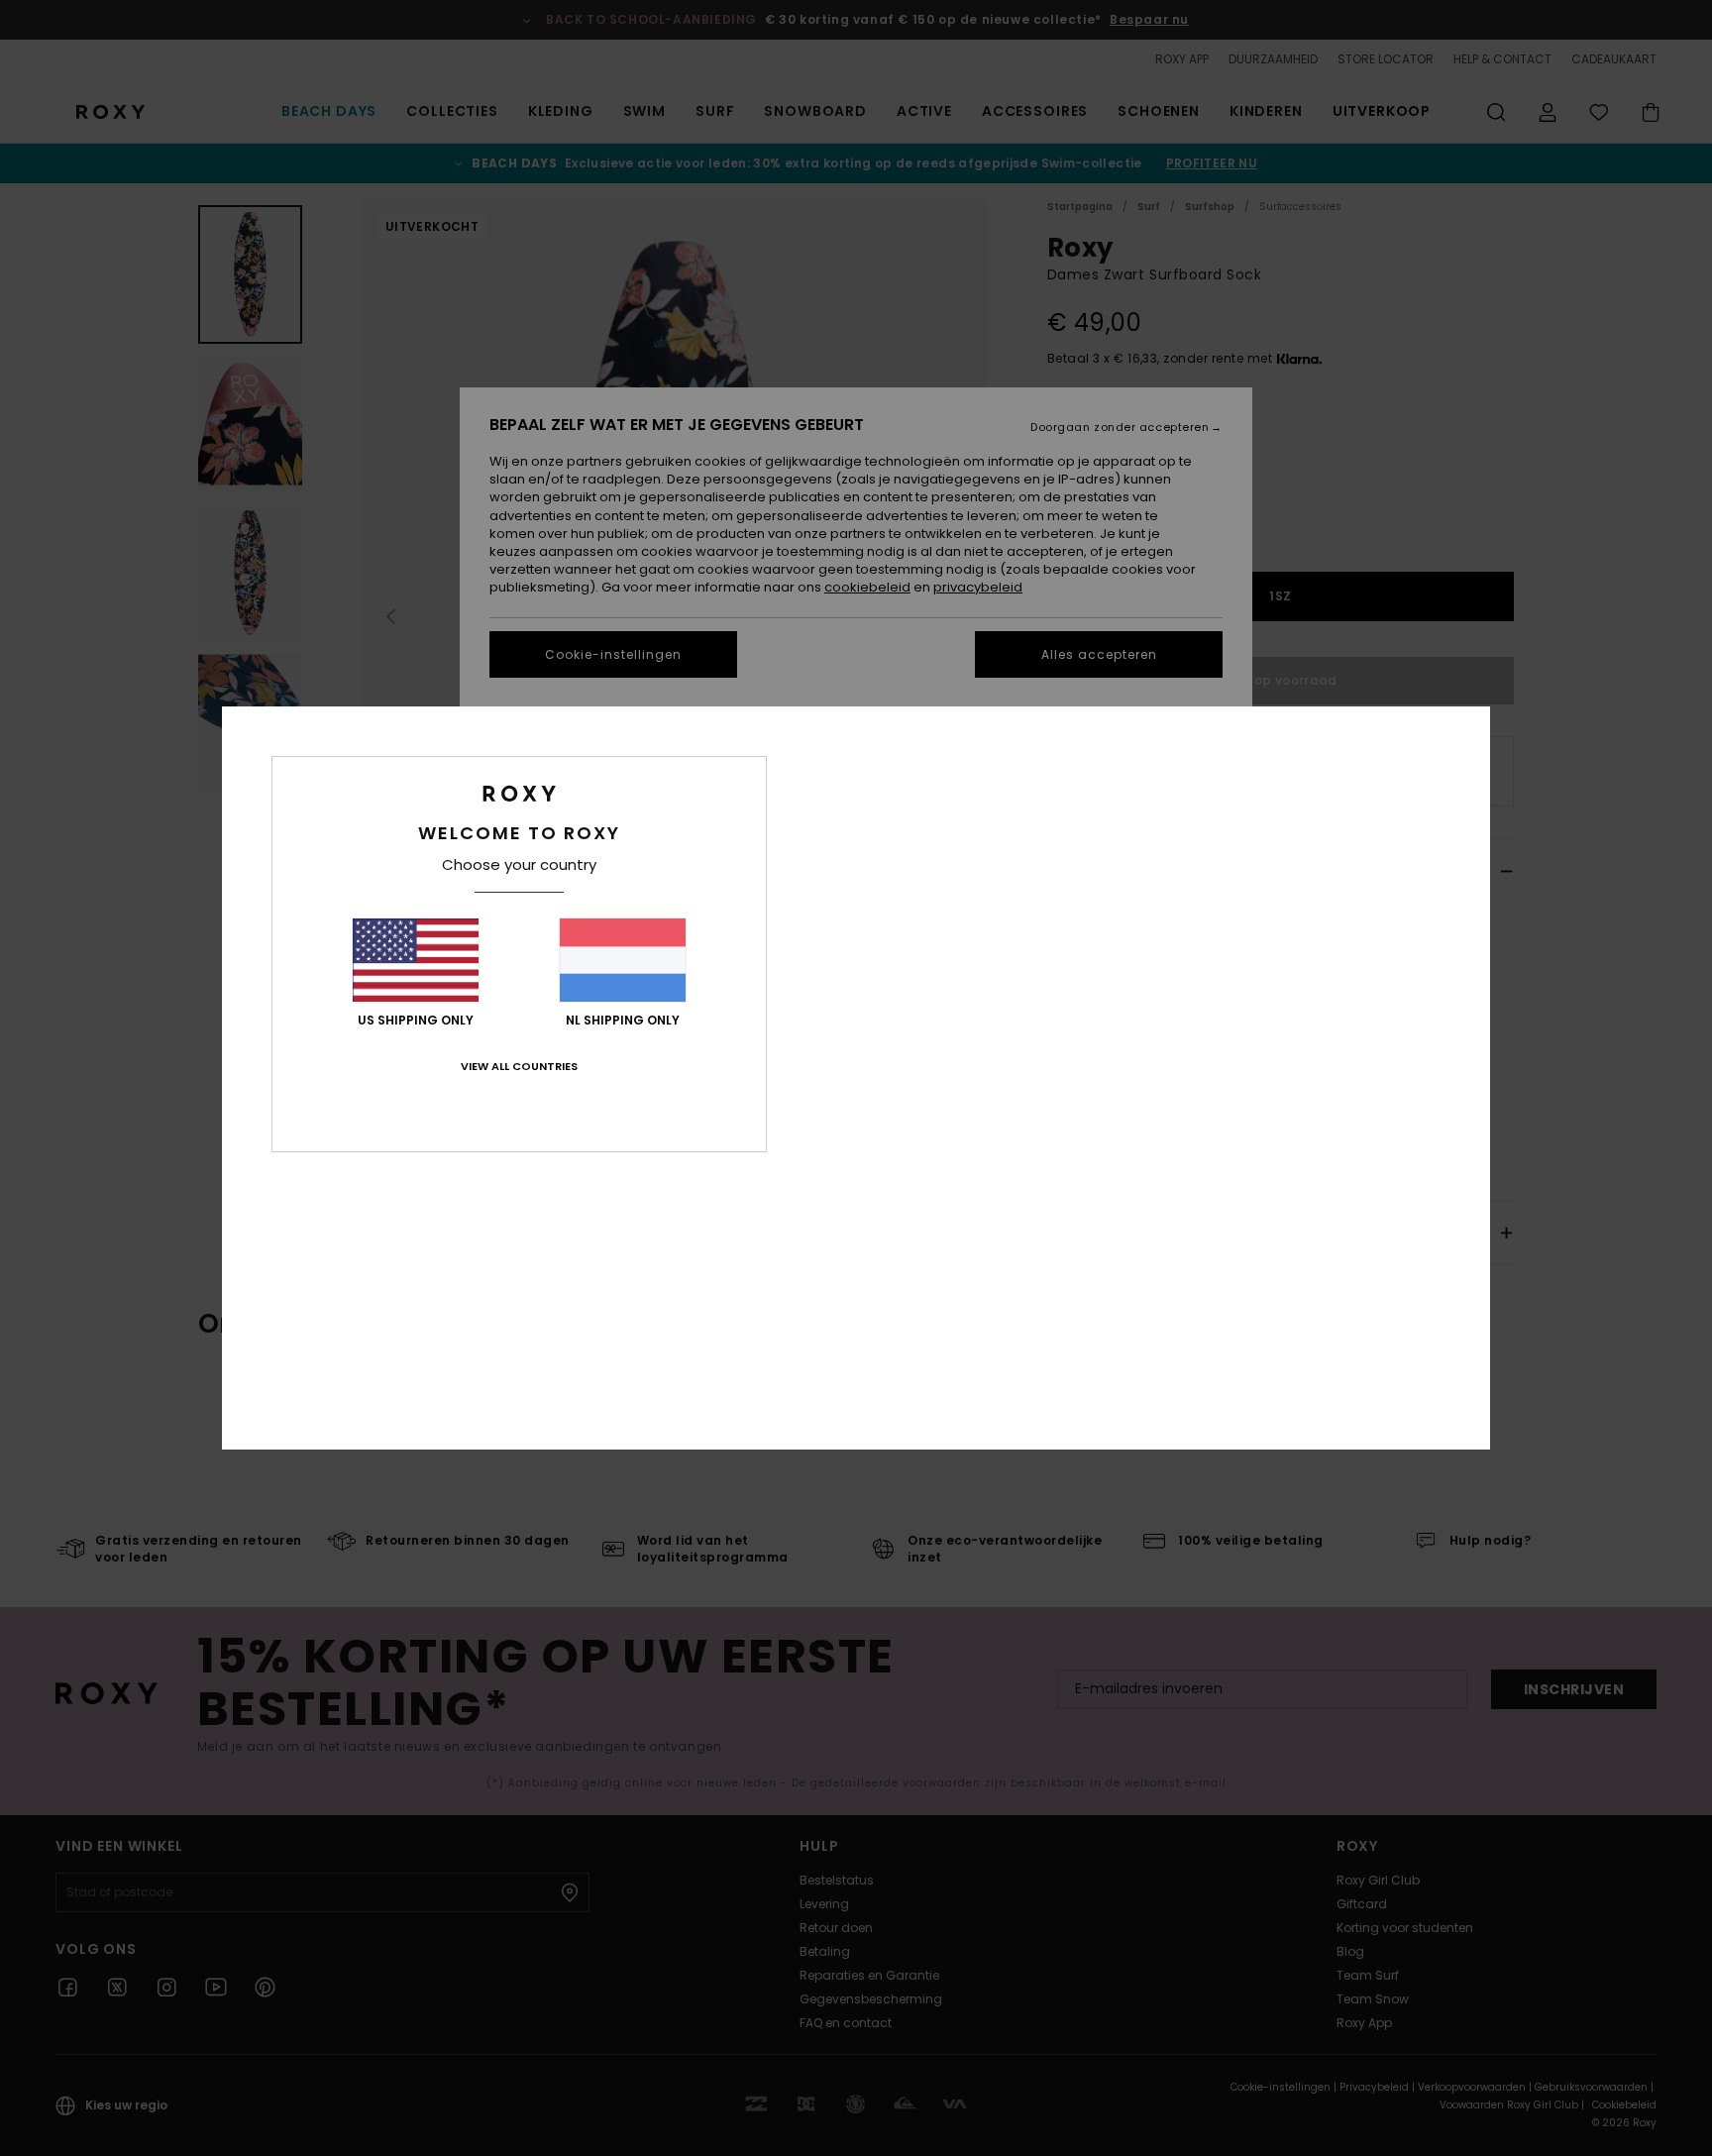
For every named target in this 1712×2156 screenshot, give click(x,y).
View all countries (519, 1066)
